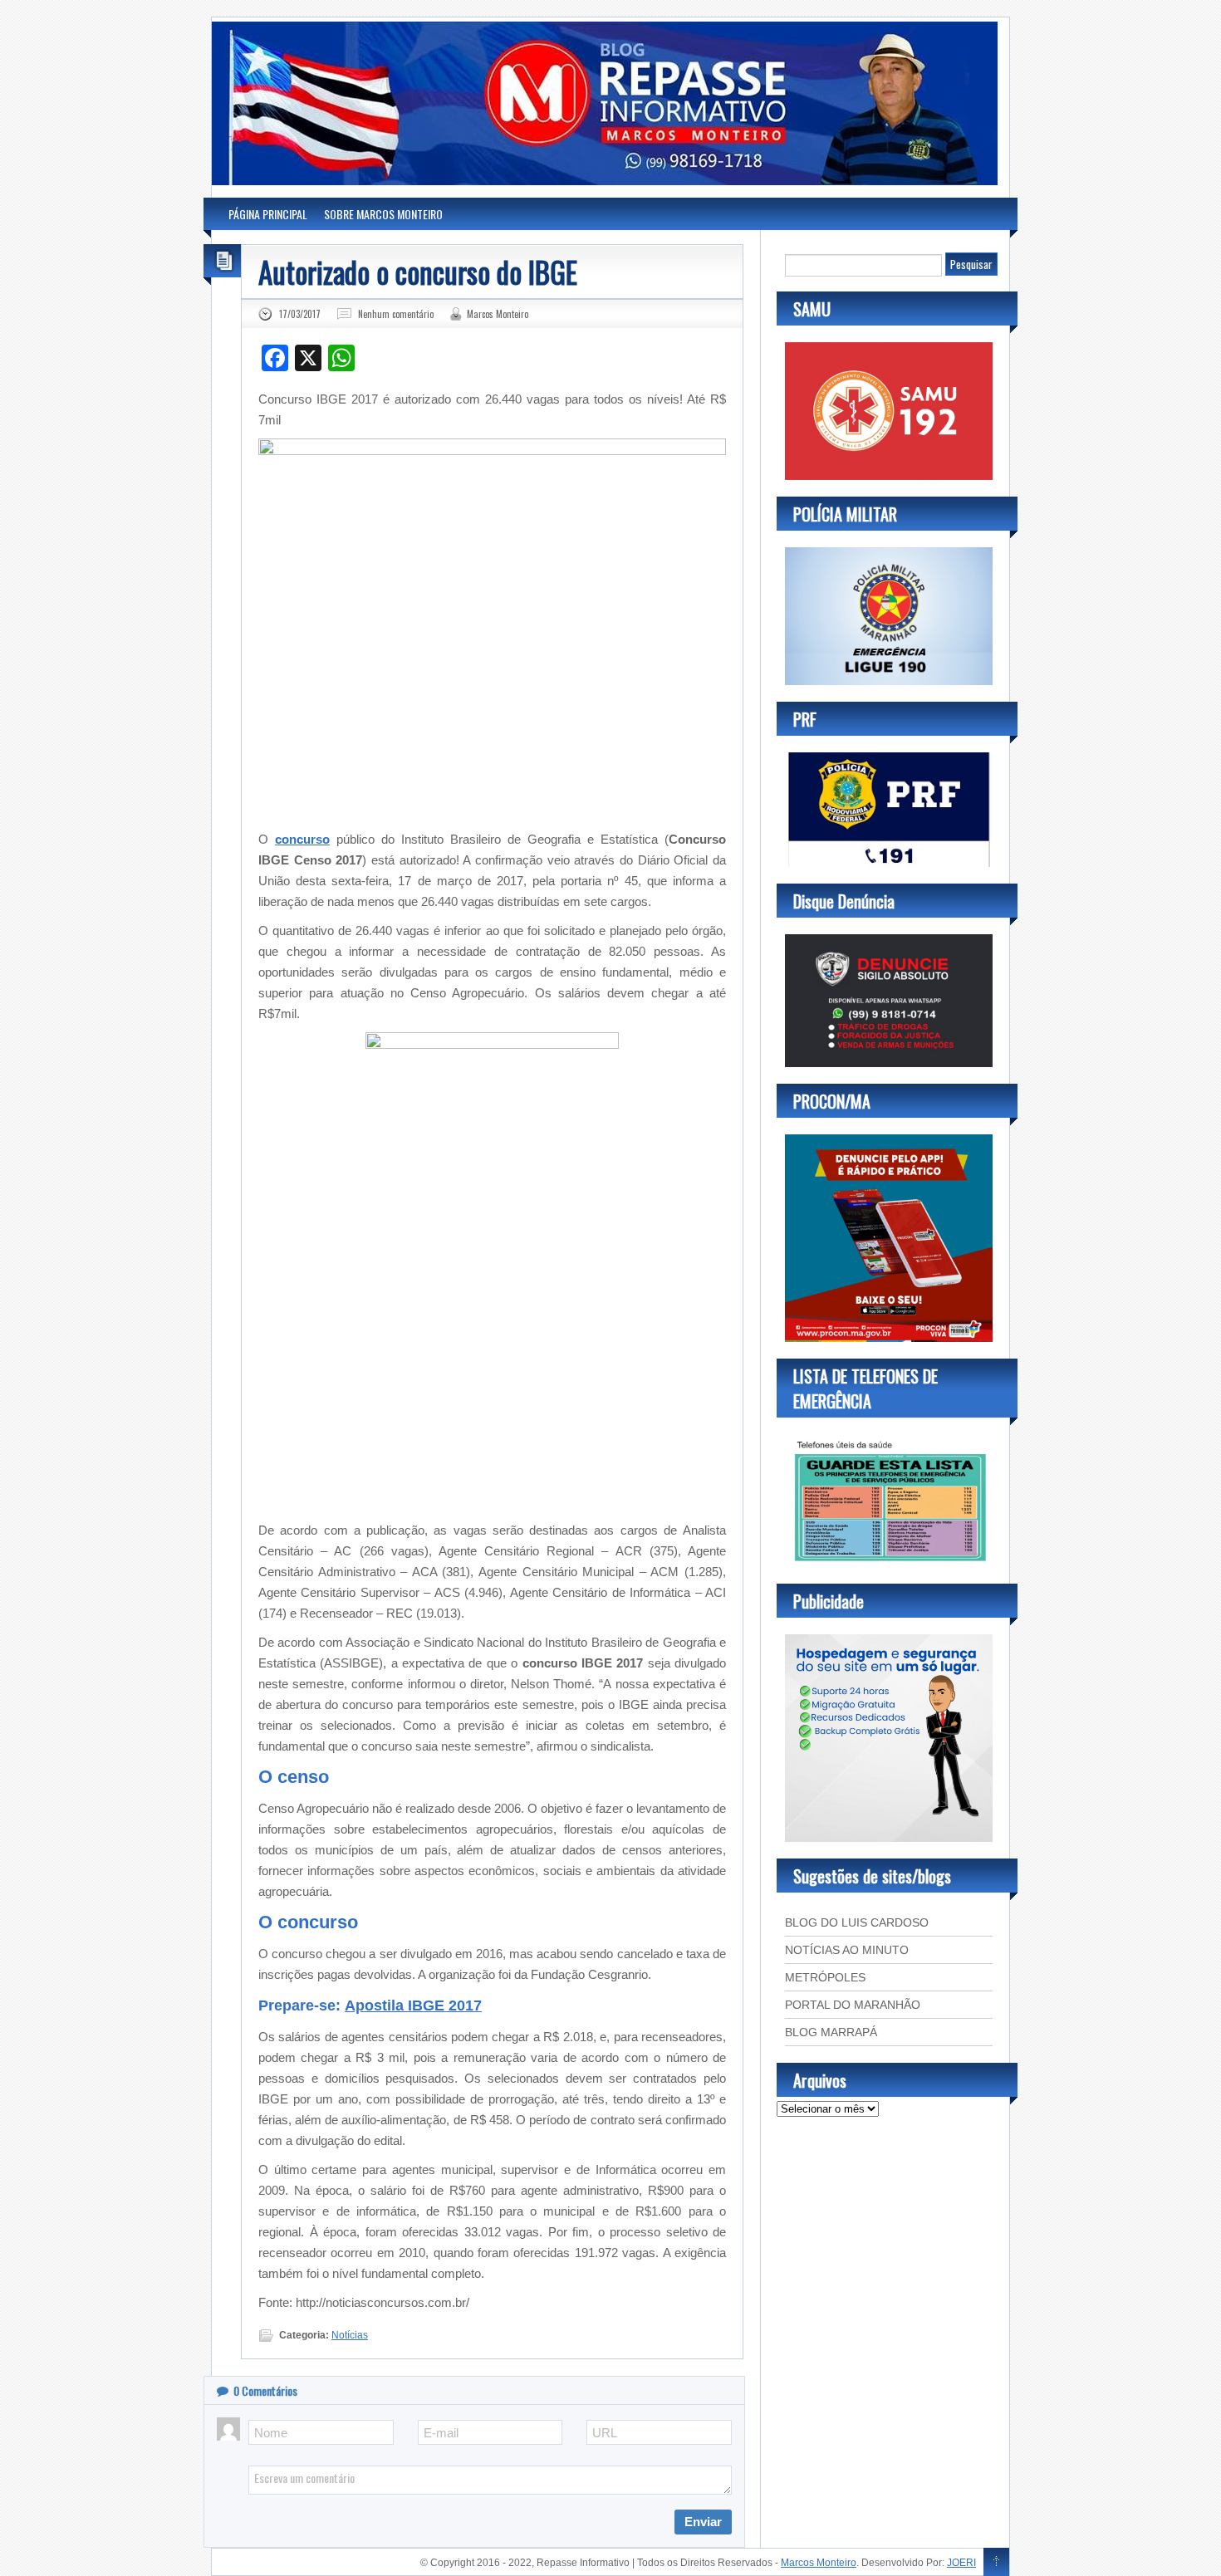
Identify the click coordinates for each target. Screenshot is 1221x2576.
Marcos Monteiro (498, 314)
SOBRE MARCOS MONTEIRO (383, 214)
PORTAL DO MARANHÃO (853, 2005)
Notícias (350, 2335)
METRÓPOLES (825, 1977)
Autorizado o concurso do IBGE (418, 272)
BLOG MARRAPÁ (831, 2032)
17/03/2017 (300, 314)
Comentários (265, 2390)
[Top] (996, 2563)
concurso (302, 839)
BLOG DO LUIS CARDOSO (857, 1922)
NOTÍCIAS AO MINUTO (847, 1950)
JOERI (961, 2563)
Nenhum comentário (396, 314)
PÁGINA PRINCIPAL (268, 214)
